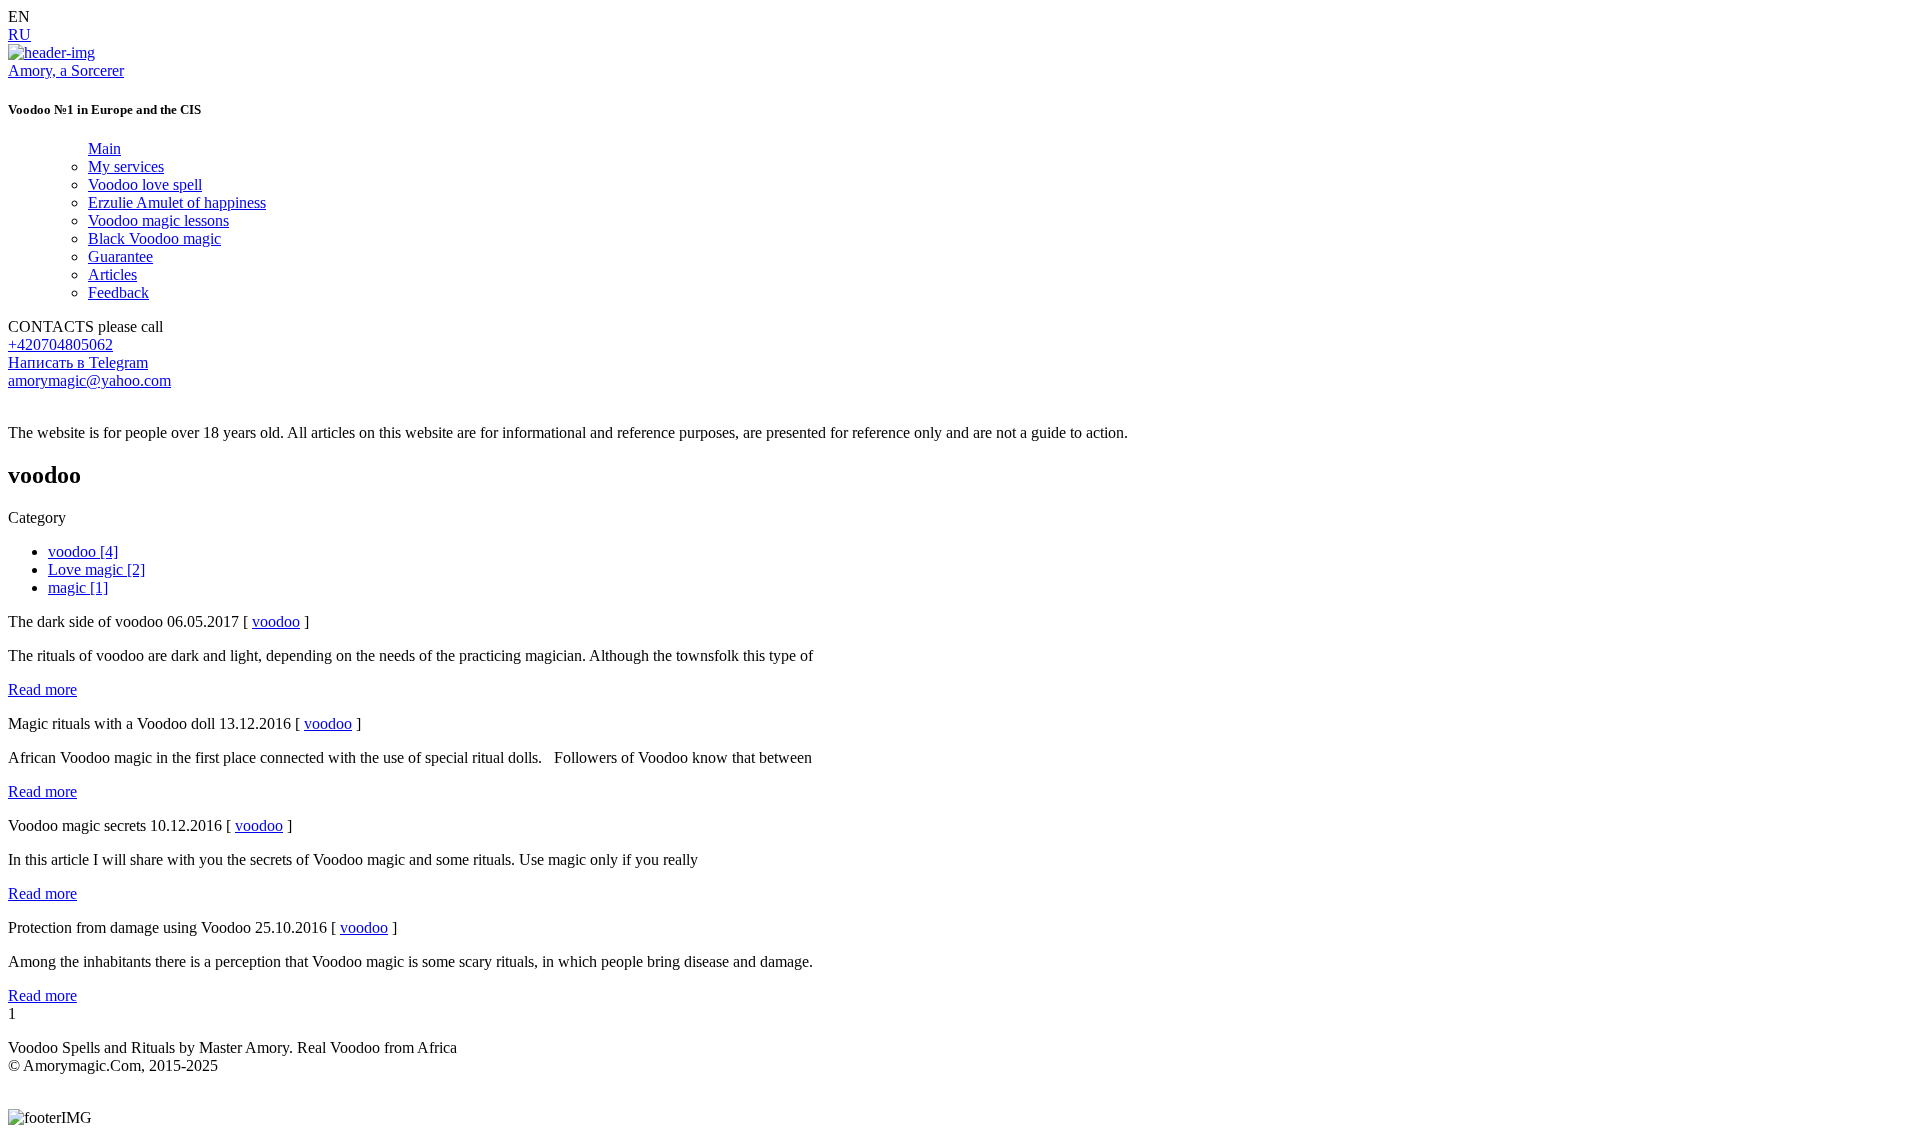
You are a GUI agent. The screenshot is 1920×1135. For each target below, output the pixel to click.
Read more (42, 689)
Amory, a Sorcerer (66, 70)
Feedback (118, 292)
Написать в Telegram (78, 362)
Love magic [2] (96, 569)
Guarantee (120, 256)
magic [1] (78, 587)
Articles (112, 274)
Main (104, 148)
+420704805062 (60, 344)
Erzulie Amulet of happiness (177, 202)
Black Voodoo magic (154, 238)
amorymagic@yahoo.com (89, 380)
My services (126, 166)
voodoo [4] (83, 551)
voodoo (276, 621)
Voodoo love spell (145, 184)
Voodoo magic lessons (158, 220)
